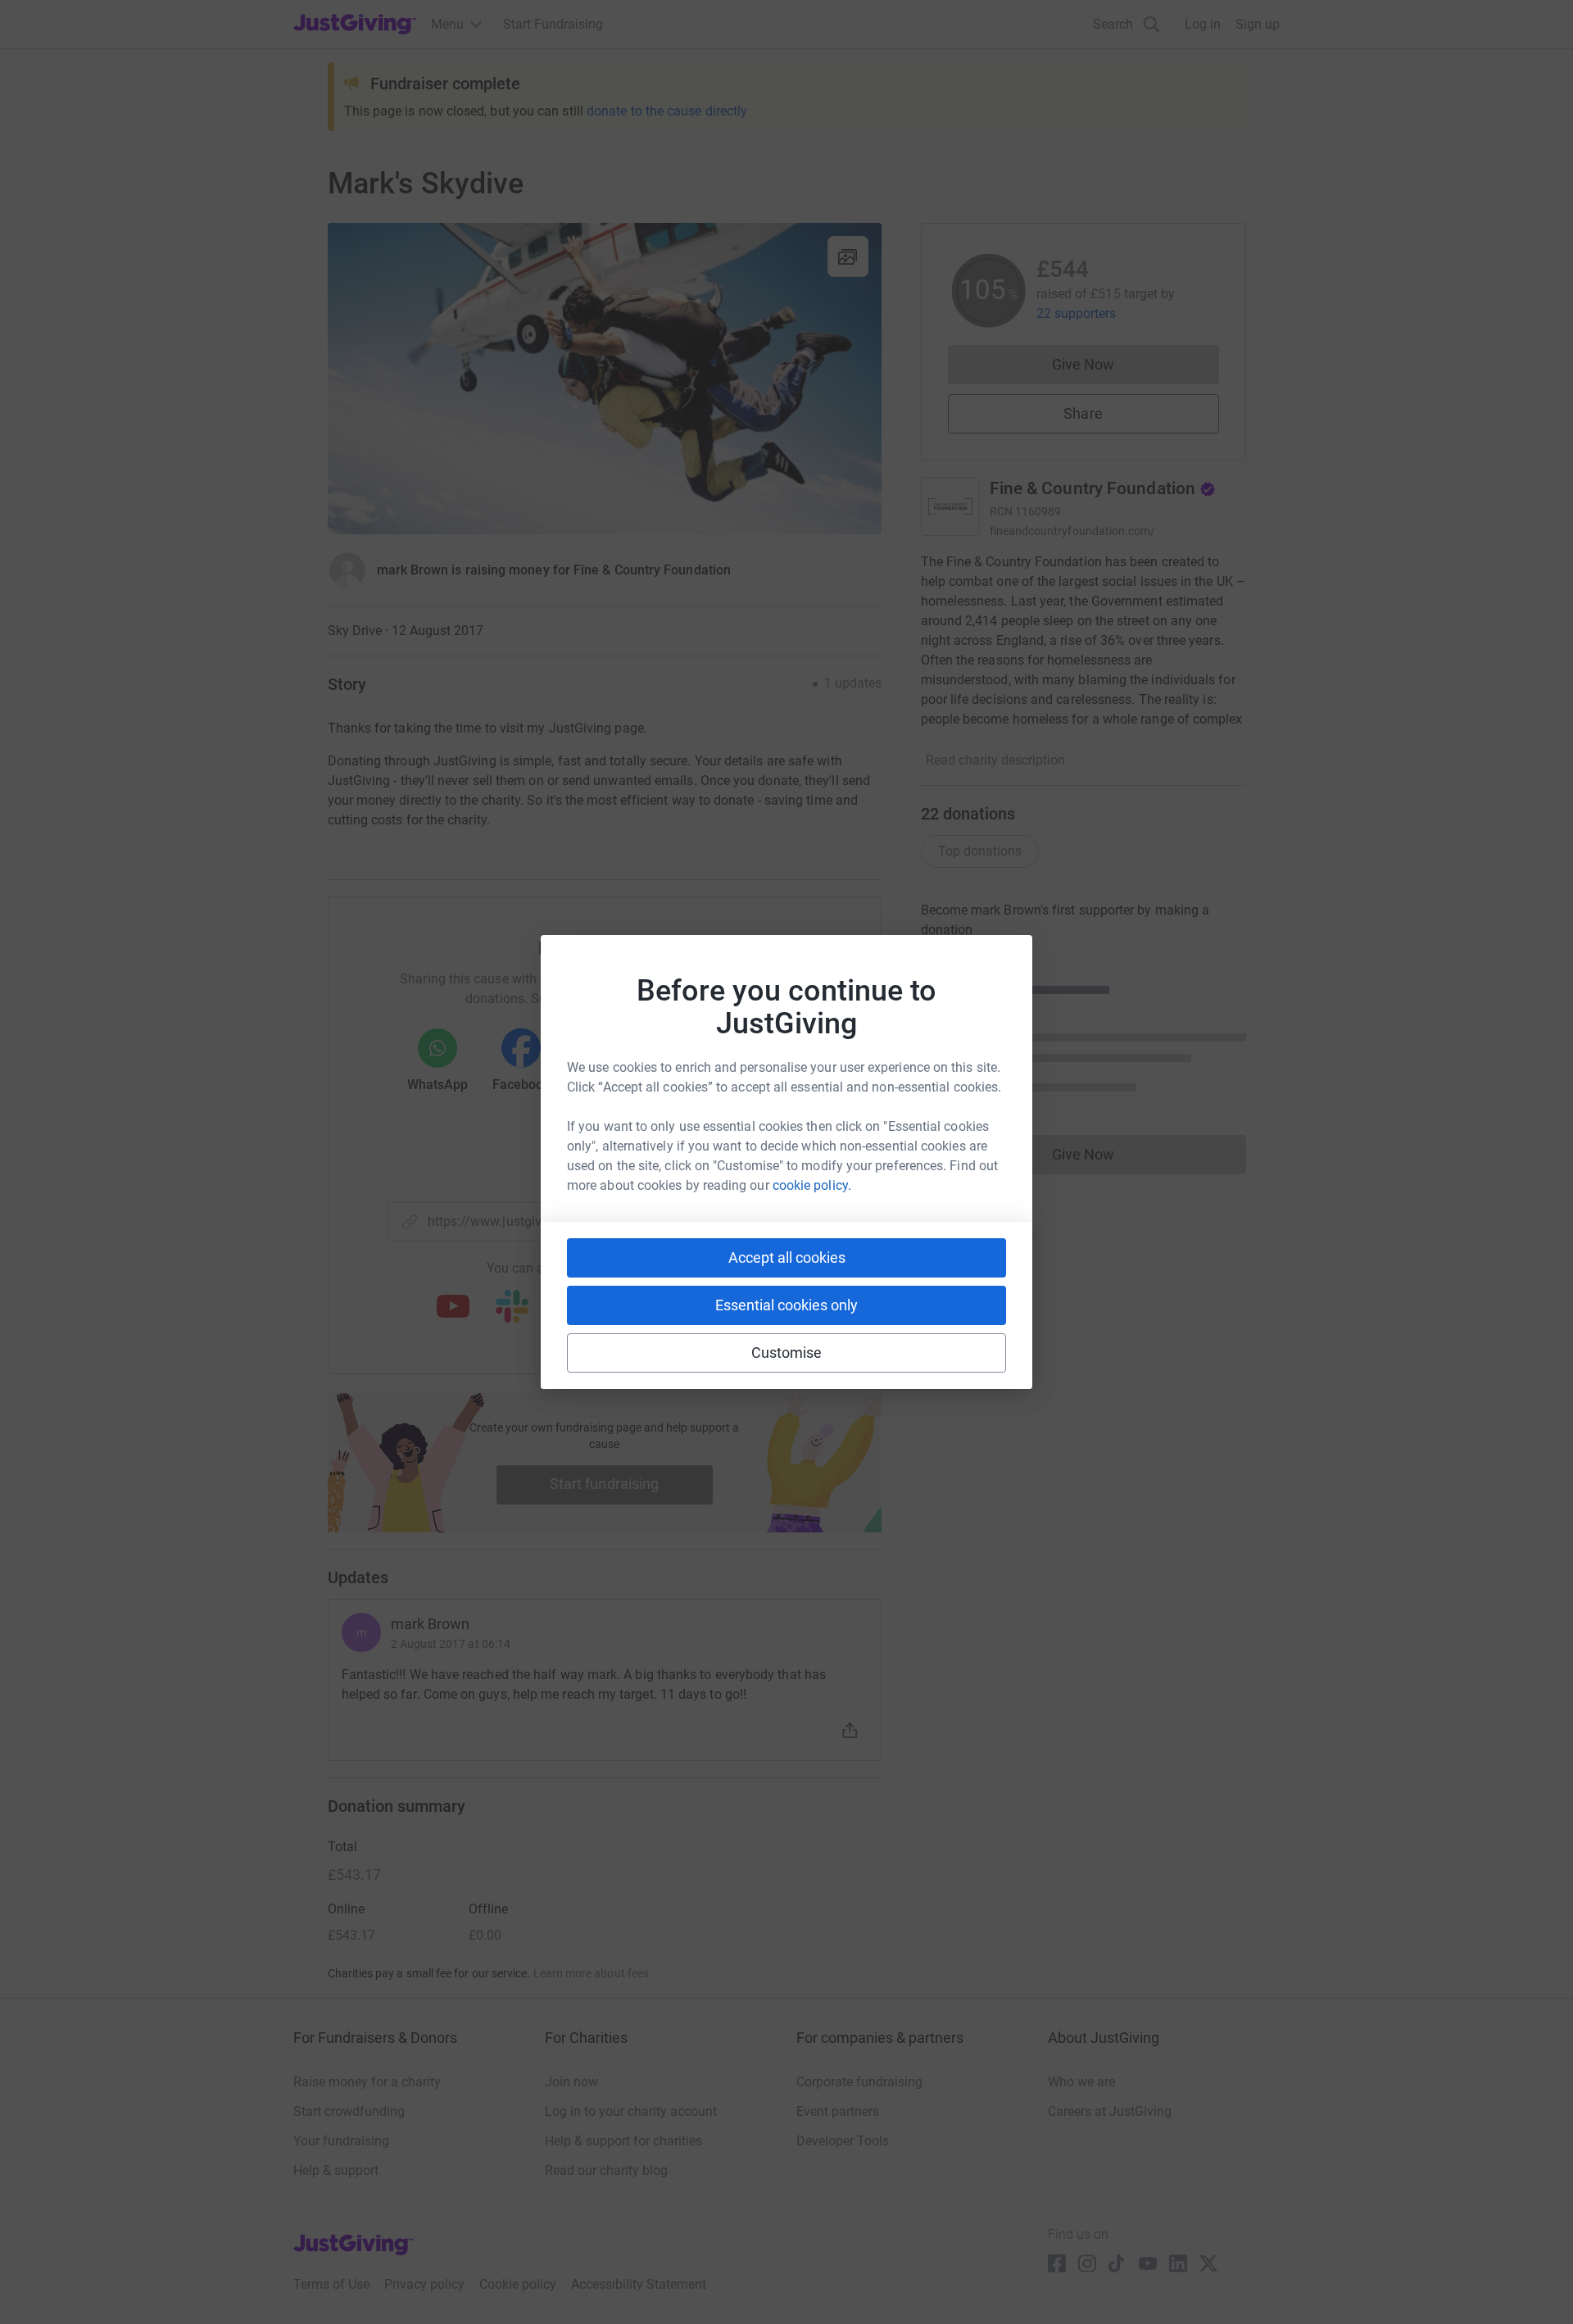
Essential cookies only (786, 1305)
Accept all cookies (787, 1257)
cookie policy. (812, 1185)
